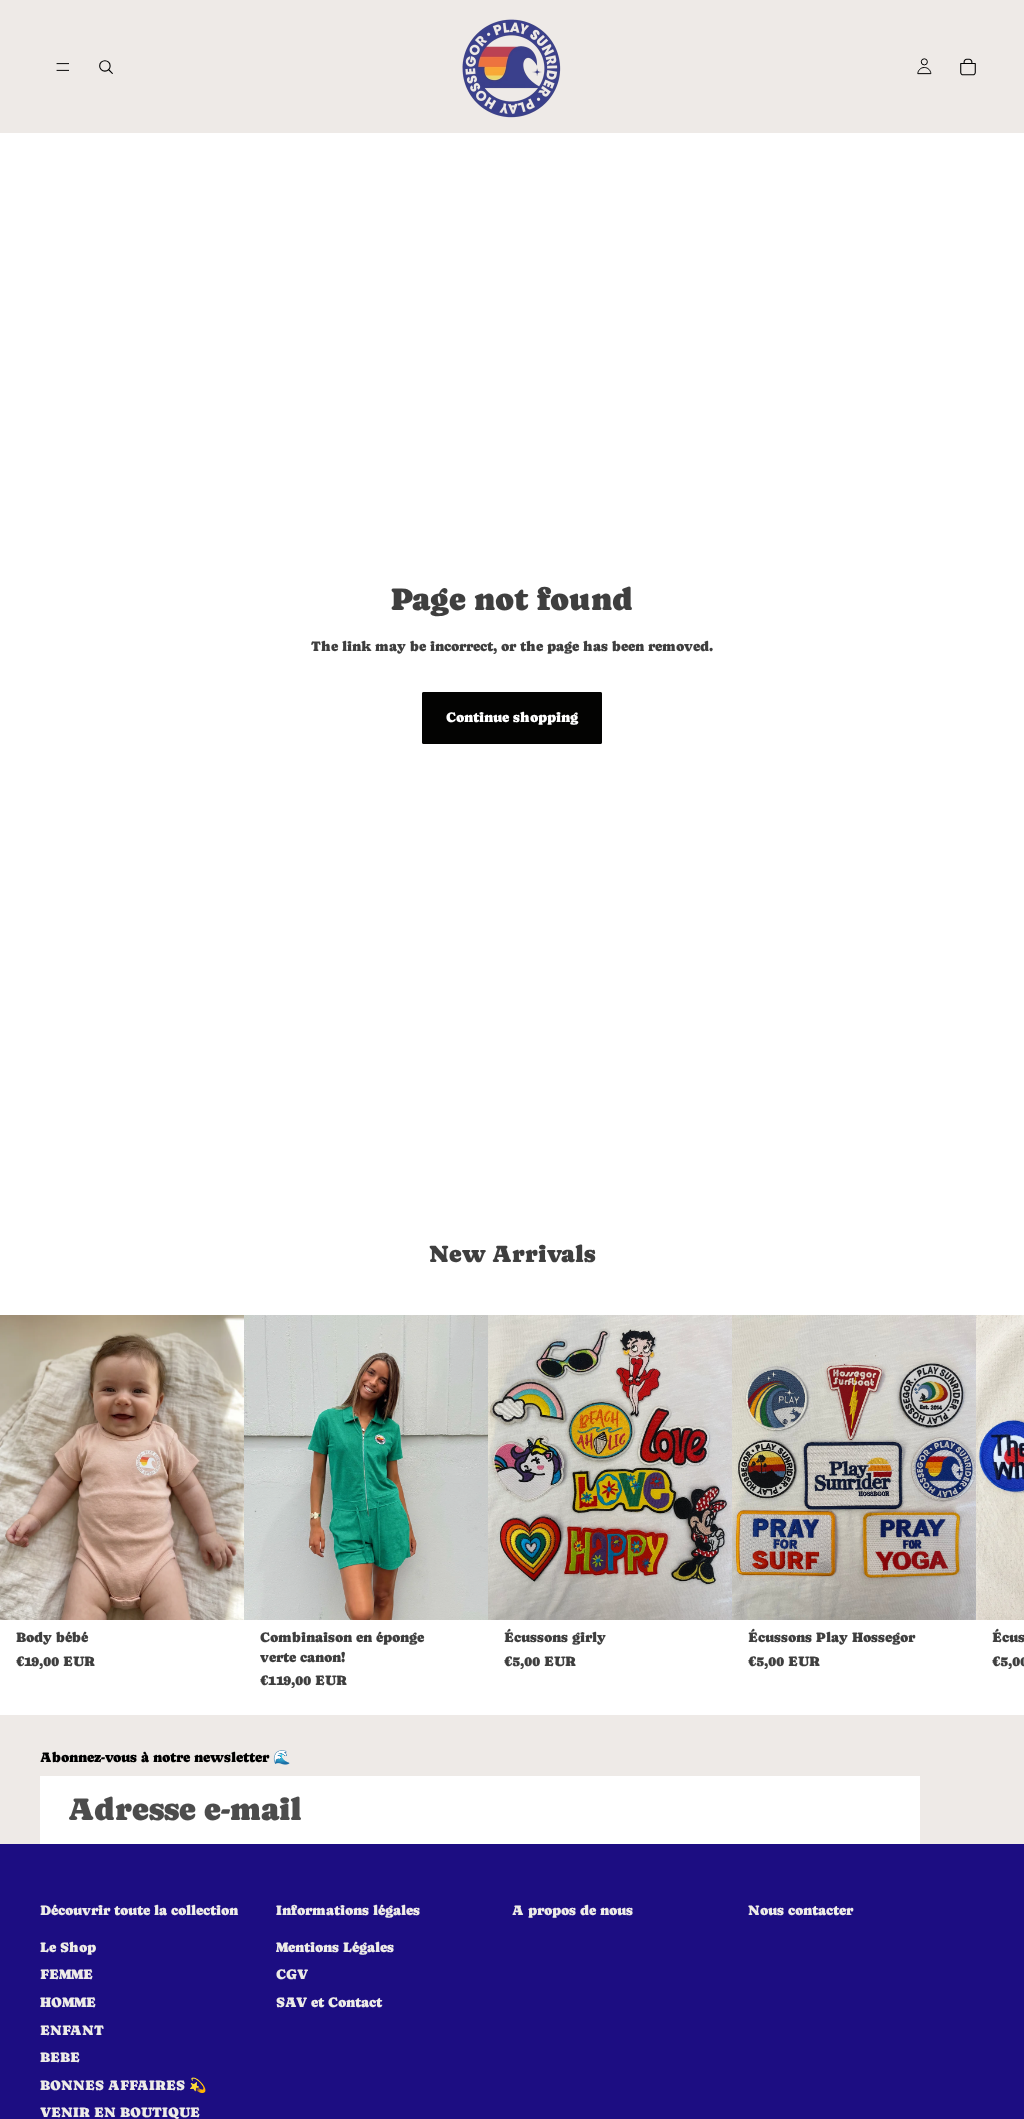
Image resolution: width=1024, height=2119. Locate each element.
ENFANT (72, 2029)
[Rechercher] (106, 67)
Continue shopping (512, 717)
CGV (292, 1974)
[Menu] (63, 67)
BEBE (60, 2057)
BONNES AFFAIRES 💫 (123, 2084)
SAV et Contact (329, 2002)
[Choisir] (213, 1589)
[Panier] (968, 67)
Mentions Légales (335, 1946)
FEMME (66, 1974)
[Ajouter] (701, 1589)
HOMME (68, 2002)
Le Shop (68, 1946)
